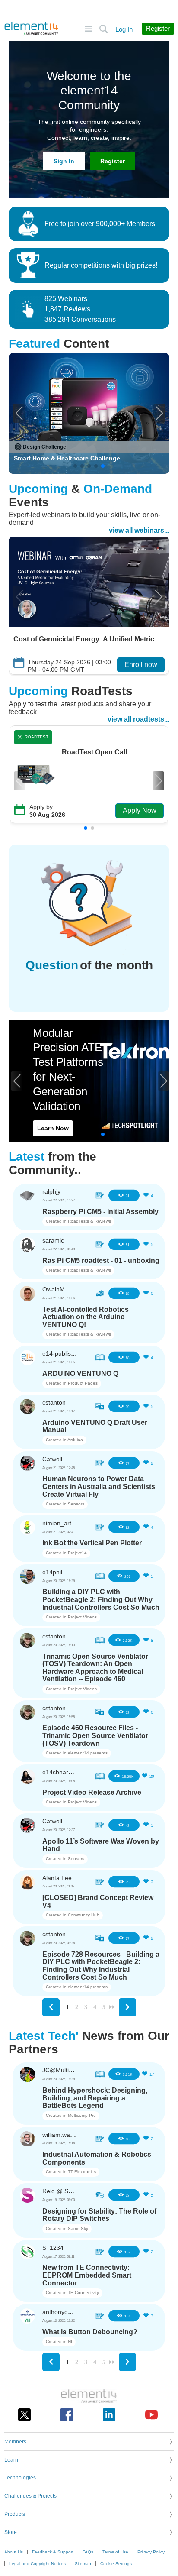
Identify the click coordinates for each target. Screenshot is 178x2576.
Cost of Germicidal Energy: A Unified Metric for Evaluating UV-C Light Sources (89, 639)
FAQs (88, 2552)
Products (15, 2514)
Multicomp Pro (82, 2115)
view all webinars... (139, 530)
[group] (89, 413)
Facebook (67, 2415)
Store (11, 2532)
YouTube (151, 2415)
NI (70, 2341)
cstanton (54, 1402)
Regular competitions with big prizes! (101, 265)
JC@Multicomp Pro (69, 2070)
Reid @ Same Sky (67, 2191)
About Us (14, 2552)
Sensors (76, 1504)
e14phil (52, 1572)
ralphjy (51, 1191)
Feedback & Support (53, 2552)
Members (15, 2442)
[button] (19, 413)
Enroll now (141, 665)
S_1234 (53, 2248)
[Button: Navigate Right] (127, 2007)
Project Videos (82, 1617)
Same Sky (78, 2228)
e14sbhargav (60, 1772)
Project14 (77, 1553)
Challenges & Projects (30, 2496)
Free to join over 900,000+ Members (100, 224)
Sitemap (83, 2564)
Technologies (20, 2478)
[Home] (31, 29)
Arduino (75, 1440)
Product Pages (83, 1383)
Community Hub (84, 1915)
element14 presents (88, 1753)
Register (113, 161)
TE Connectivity (83, 2293)
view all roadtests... (138, 719)
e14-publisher (61, 1353)
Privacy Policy (151, 2552)
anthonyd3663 (62, 2312)
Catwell (52, 1459)
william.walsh (60, 2135)
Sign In (64, 161)
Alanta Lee (57, 1878)
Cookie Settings (116, 2564)
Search (103, 29)
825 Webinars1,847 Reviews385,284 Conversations (80, 309)
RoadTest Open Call (94, 752)
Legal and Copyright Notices (37, 2564)
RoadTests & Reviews (89, 1221)
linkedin (109, 2415)
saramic (53, 1240)
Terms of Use (115, 2552)
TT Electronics (82, 2172)
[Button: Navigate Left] (51, 2007)
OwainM (54, 1289)
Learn (11, 2460)
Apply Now (140, 811)
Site (88, 29)
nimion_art (57, 1523)
